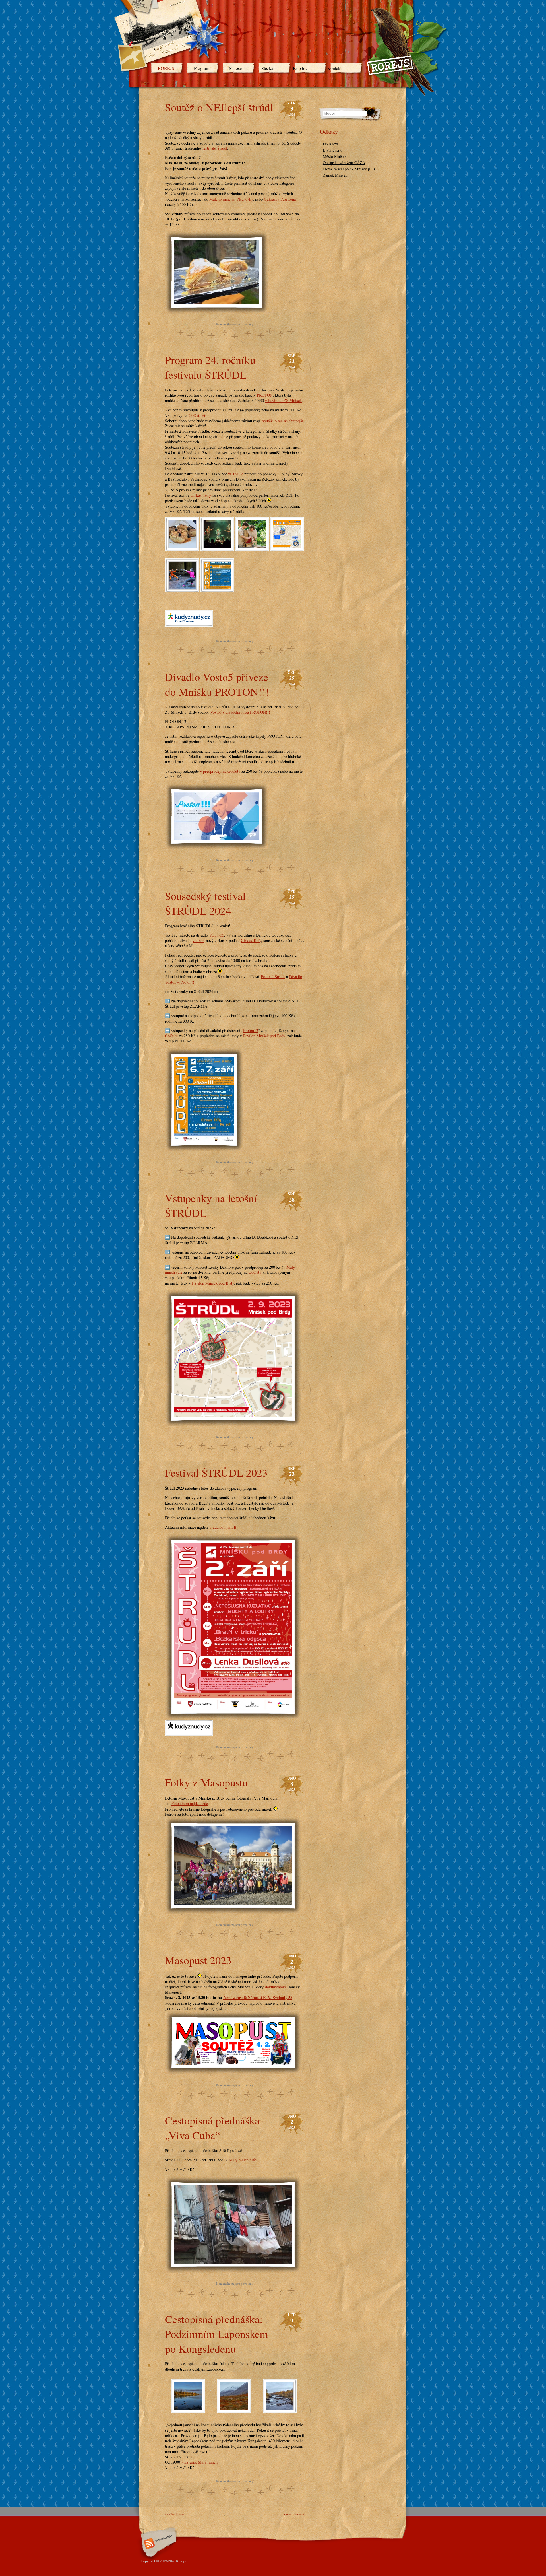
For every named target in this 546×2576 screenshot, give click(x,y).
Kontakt (334, 68)
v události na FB (223, 1527)
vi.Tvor (198, 940)
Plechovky (245, 199)
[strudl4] (217, 547)
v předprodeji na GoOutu (221, 771)
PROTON (265, 395)
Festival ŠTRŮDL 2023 (216, 1472)
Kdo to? (300, 68)
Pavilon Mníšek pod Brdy (264, 1036)
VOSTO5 (217, 935)
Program (202, 68)
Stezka (267, 68)
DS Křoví (330, 144)
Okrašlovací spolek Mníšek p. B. (349, 169)
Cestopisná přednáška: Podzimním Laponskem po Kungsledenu (217, 2334)
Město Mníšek (335, 156)
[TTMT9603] (234, 2409)
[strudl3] (252, 547)
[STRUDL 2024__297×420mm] (217, 588)
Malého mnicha (222, 199)
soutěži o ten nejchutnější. (283, 421)
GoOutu (171, 1036)
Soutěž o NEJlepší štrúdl (219, 107)
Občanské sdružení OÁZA (344, 163)
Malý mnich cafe (242, 2160)
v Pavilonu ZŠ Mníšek (283, 400)
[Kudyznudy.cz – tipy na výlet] (189, 621)
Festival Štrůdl (273, 977)
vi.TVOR (236, 474)
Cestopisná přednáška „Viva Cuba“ (212, 2128)
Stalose (235, 68)
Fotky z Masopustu (206, 1782)
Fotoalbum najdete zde (190, 1803)
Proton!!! (251, 1030)
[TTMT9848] (188, 2409)
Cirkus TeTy (201, 495)
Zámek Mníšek (335, 175)
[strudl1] (182, 588)
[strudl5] (182, 547)
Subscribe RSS (158, 2544)
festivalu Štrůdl (215, 148)
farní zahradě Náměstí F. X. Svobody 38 (258, 1997)
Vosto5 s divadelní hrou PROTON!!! (240, 712)
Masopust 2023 (198, 1960)
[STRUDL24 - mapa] (287, 547)
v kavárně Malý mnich (199, 2462)
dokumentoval (277, 1987)
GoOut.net (197, 415)
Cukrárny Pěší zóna (280, 199)
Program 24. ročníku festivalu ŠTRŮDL (210, 367)
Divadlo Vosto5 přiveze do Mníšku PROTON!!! (217, 684)
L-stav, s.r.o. (333, 150)
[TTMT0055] (280, 2409)
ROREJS (166, 68)
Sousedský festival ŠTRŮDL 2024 (205, 903)
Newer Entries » (294, 2514)
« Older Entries (175, 2514)
